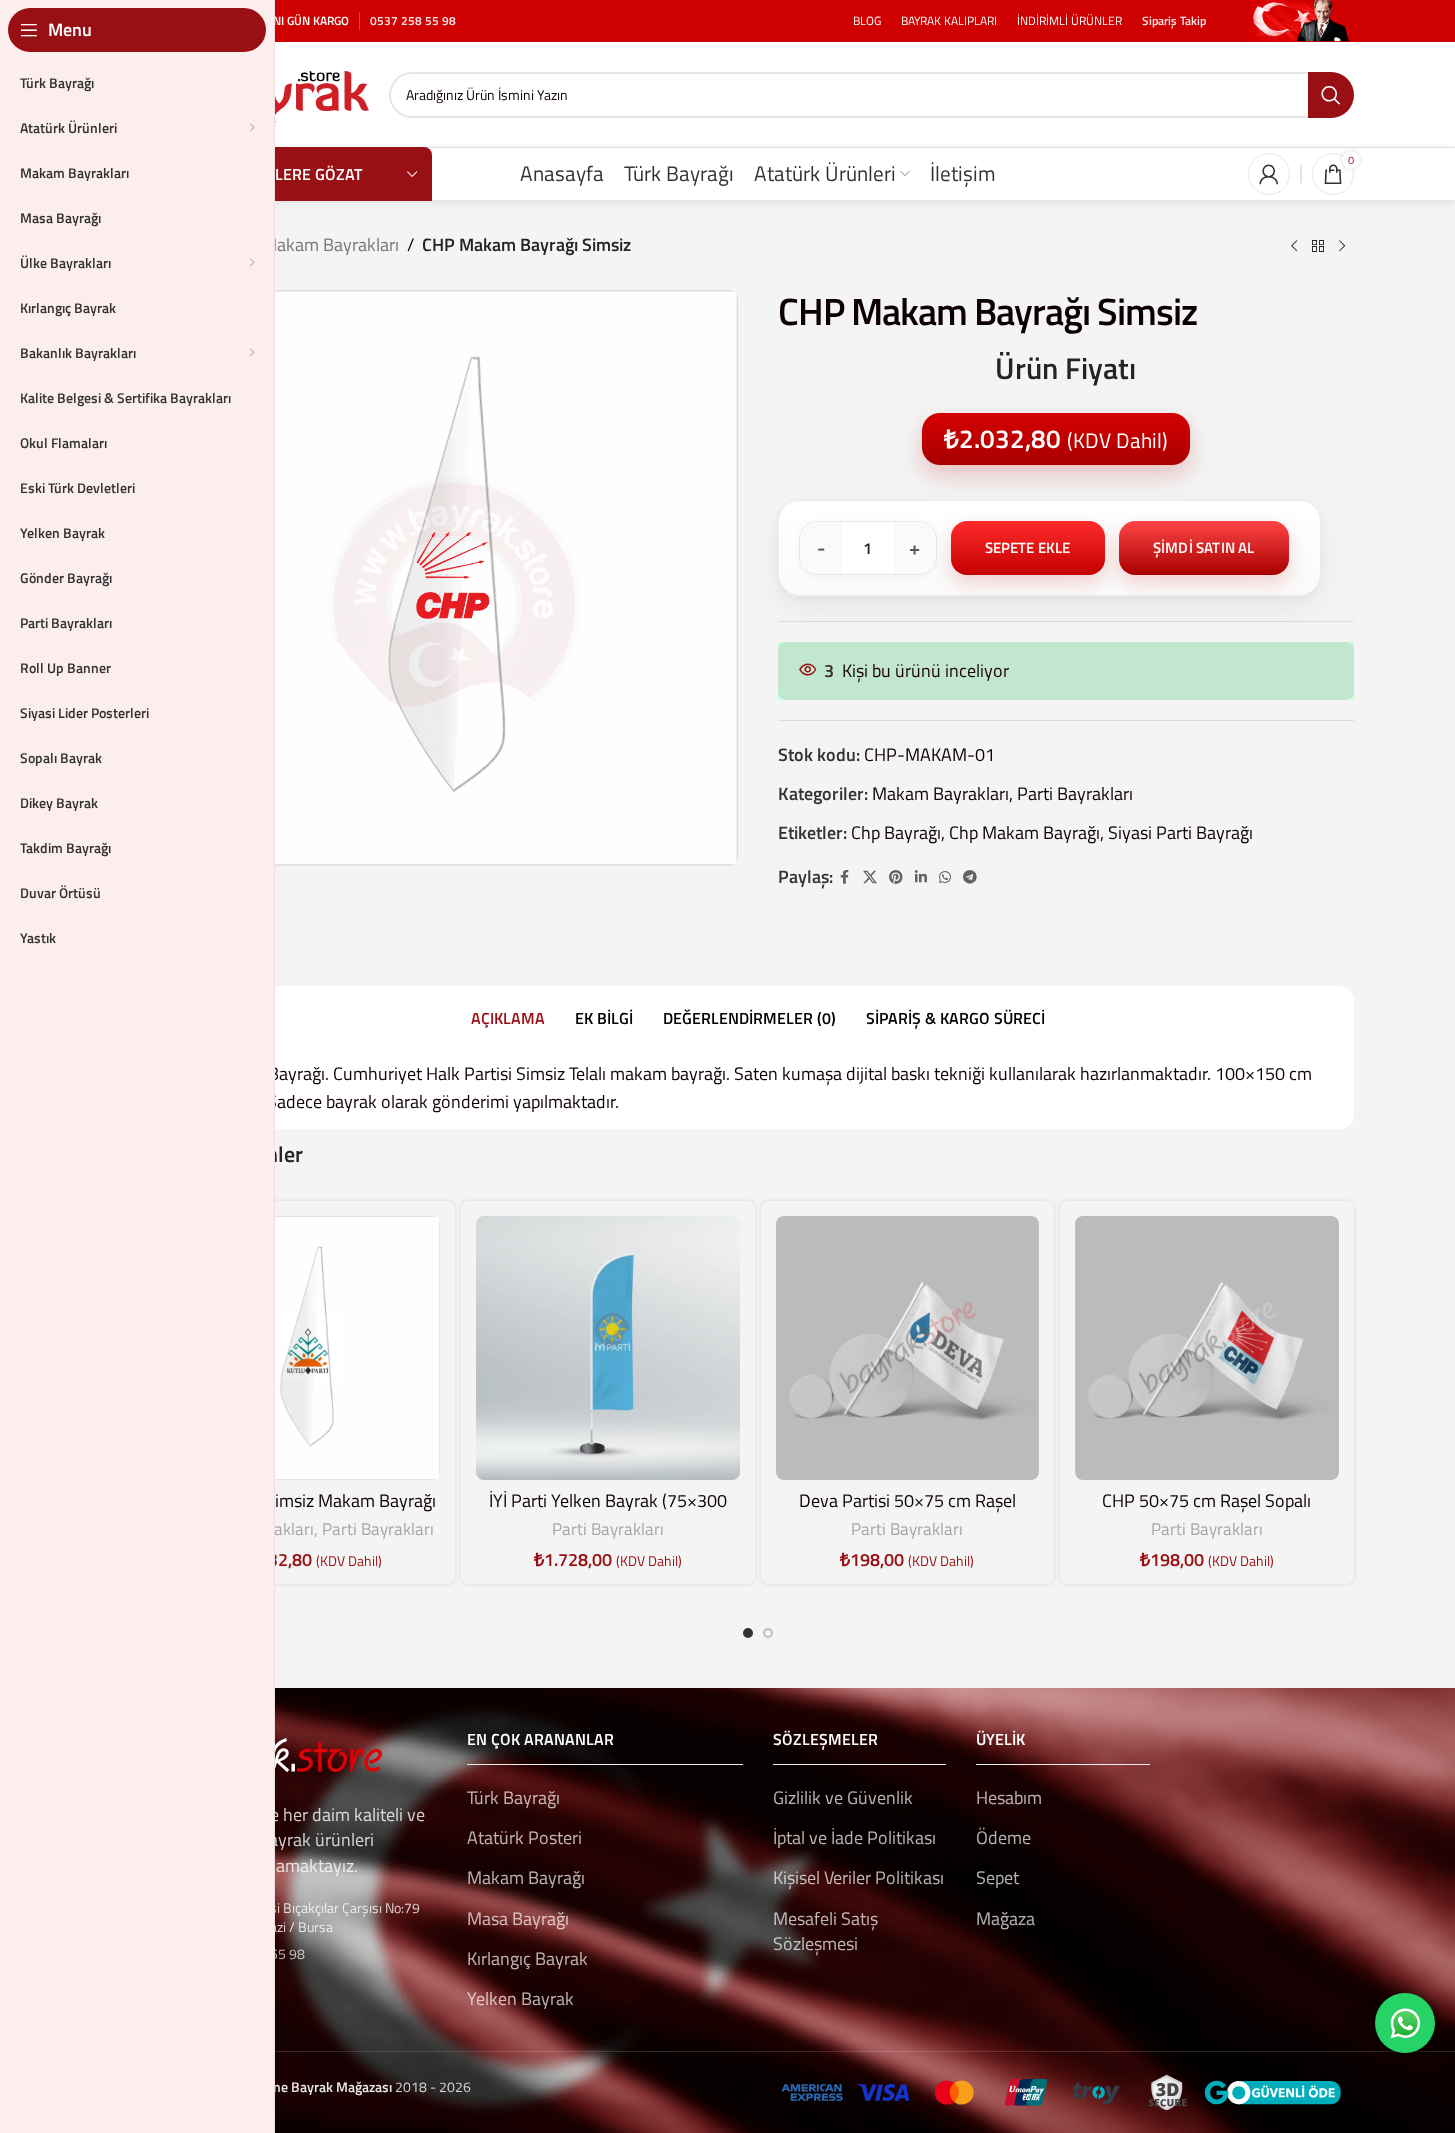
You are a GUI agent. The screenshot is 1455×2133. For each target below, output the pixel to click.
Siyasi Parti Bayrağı (1180, 832)
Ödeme (1003, 1837)
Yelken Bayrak (520, 1998)
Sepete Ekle (1028, 547)
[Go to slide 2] (768, 1633)
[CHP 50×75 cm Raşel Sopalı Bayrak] (1207, 1348)
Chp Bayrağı (896, 832)
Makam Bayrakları (330, 244)
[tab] (508, 1019)
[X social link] (870, 877)
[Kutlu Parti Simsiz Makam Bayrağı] (309, 1348)
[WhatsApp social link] (945, 877)
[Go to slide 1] (748, 1633)
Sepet (997, 1877)
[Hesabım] (1269, 174)
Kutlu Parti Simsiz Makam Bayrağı (308, 1500)
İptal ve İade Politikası (854, 1837)
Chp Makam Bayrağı (1024, 832)
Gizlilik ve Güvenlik (843, 1797)
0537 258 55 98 (413, 20)
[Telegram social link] (970, 877)
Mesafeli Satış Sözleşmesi (825, 1931)
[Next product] (1342, 247)
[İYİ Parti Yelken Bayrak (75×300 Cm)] (608, 1348)
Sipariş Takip (1174, 20)
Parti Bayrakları (1075, 793)
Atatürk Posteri (524, 1837)
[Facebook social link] (845, 877)
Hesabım (1009, 1797)
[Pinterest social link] (896, 877)
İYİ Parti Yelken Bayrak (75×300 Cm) (608, 1513)
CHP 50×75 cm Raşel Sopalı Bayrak (1206, 1513)
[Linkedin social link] (921, 877)
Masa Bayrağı (518, 1918)
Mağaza (1005, 1918)
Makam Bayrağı (526, 1877)
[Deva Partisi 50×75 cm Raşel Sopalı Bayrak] (908, 1348)
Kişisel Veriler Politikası (858, 1877)
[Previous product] (1294, 247)
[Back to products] (1318, 247)
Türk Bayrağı (513, 1797)
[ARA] (1331, 95)
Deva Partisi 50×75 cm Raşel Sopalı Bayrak (907, 1513)
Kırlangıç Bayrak (527, 1958)
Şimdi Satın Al (1204, 547)
